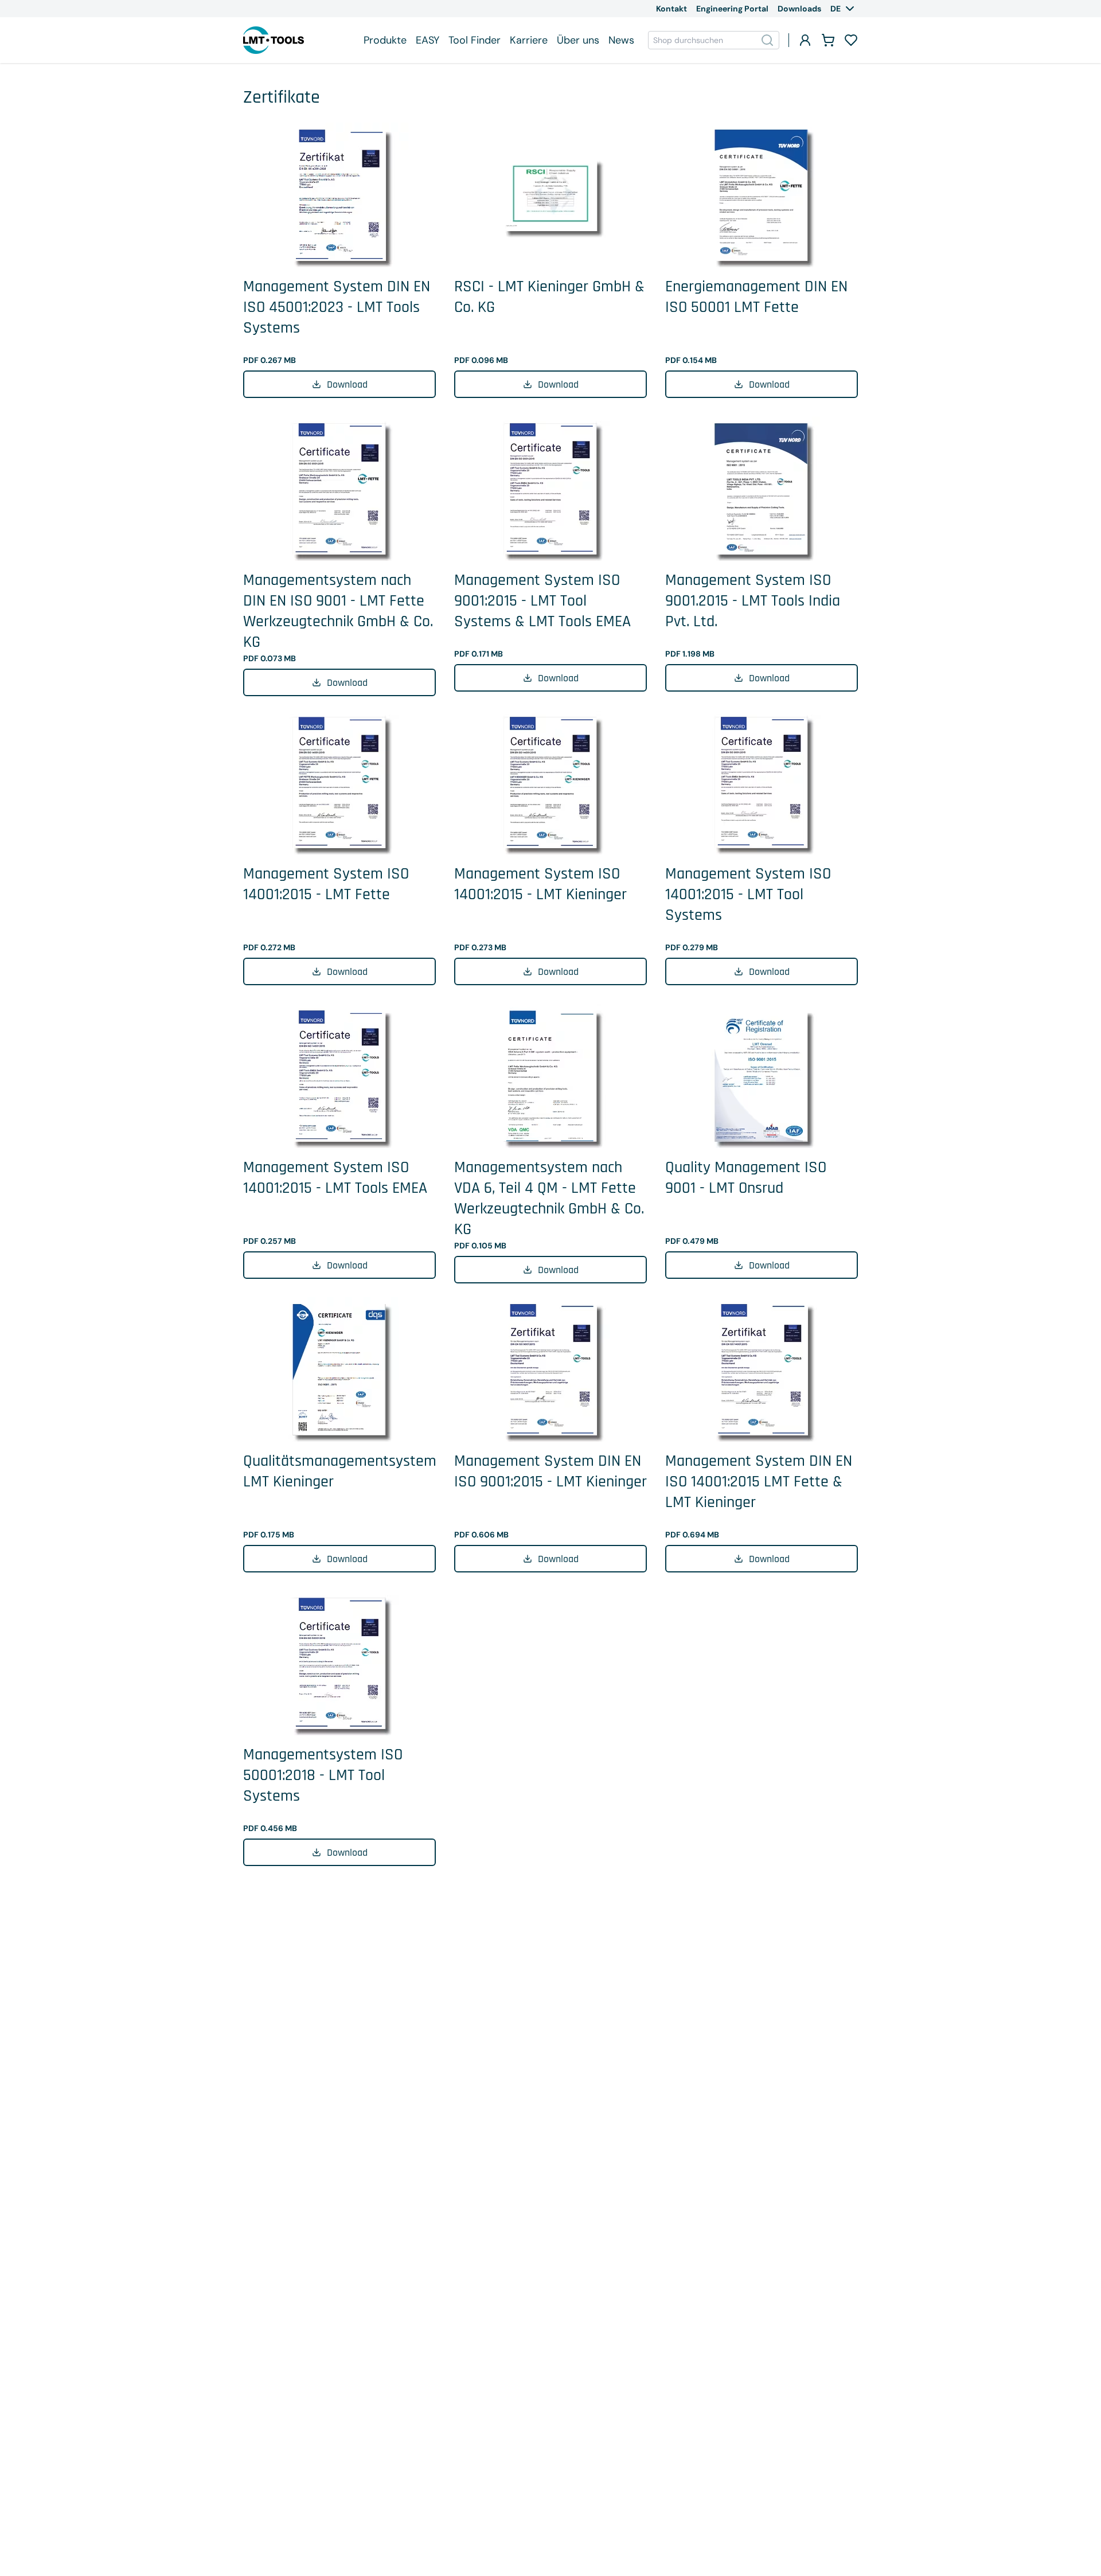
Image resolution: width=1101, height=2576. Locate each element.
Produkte (385, 40)
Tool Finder (475, 40)
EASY (427, 40)
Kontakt (671, 9)
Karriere (529, 40)
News (621, 40)
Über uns (578, 40)
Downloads (799, 9)
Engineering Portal (732, 9)
